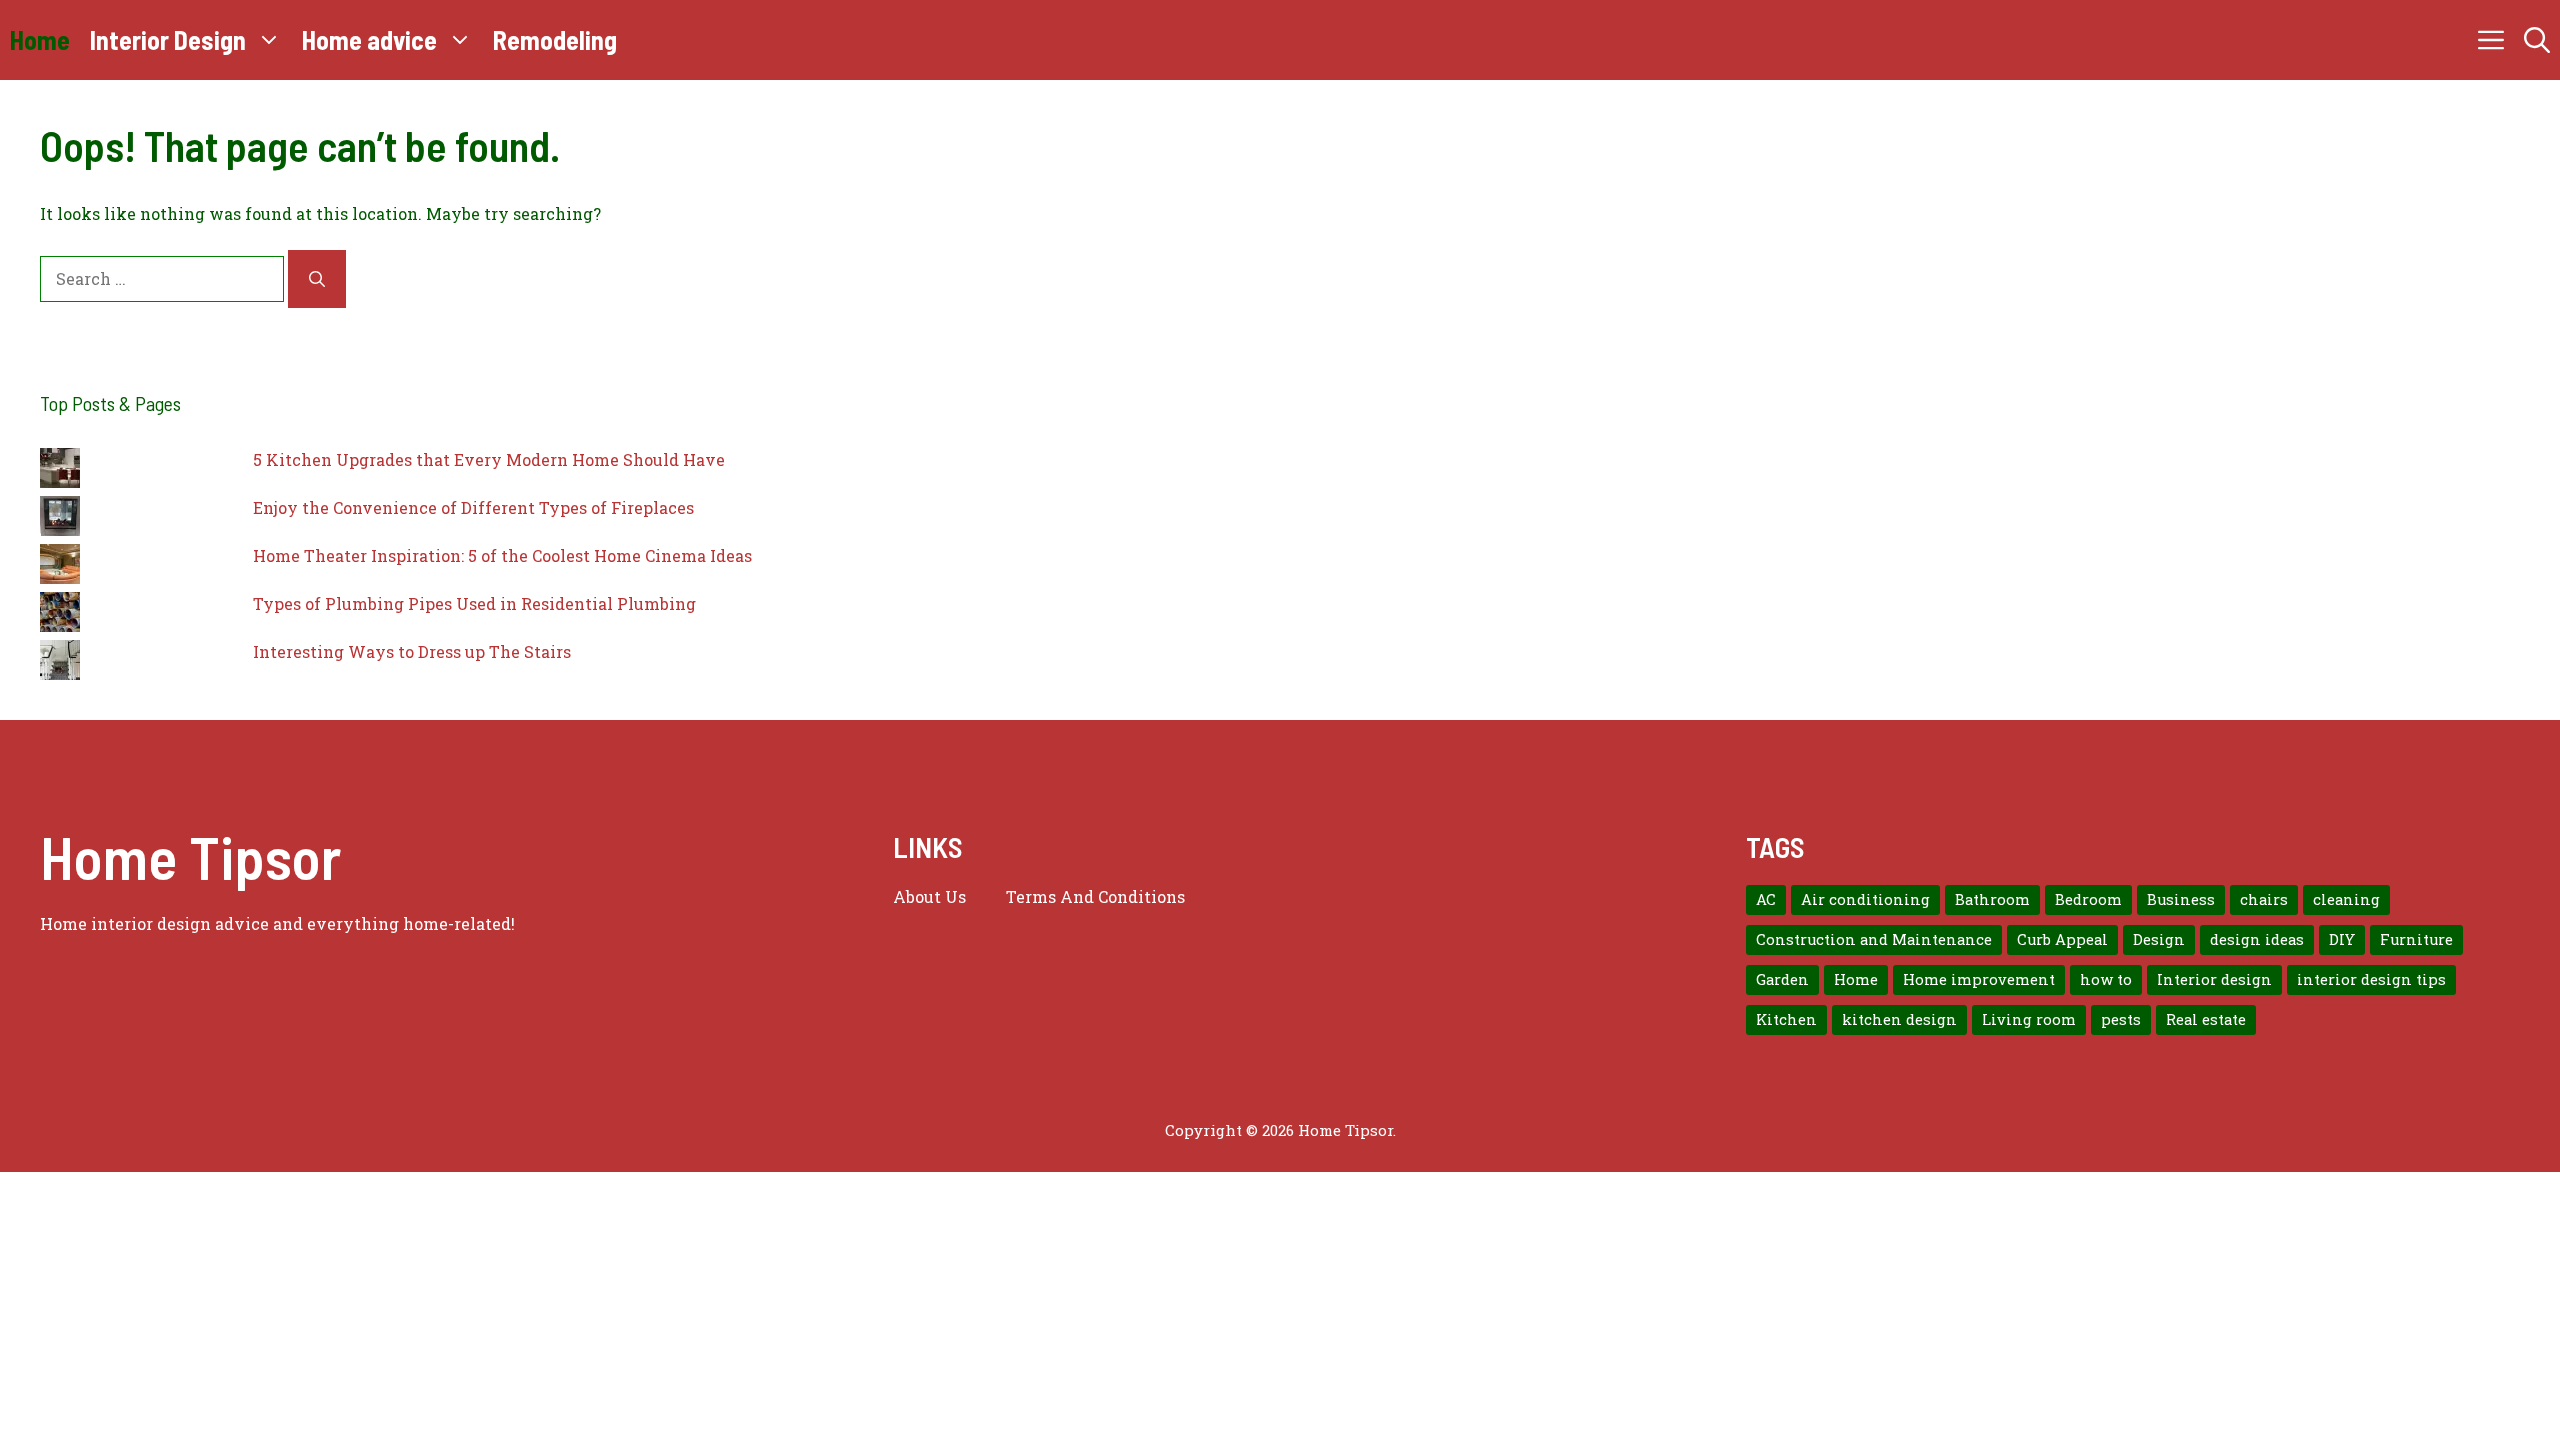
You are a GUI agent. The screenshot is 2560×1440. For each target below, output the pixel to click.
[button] (2537, 40)
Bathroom (1992, 899)
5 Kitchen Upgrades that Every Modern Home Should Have (489, 459)
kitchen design (1899, 1019)
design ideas (2257, 939)
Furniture (2416, 939)
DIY (2342, 939)
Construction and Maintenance (1874, 939)
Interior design (2214, 979)
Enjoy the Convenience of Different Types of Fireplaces (473, 507)
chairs (2264, 899)
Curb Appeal (2062, 939)
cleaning (2346, 899)
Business (2181, 899)
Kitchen (1786, 1019)
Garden (1782, 979)
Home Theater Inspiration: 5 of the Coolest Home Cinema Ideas (502, 555)
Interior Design (168, 39)
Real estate (2206, 1019)
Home (40, 39)
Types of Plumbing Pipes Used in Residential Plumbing (474, 603)
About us (929, 896)
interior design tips (2371, 979)
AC (1766, 899)
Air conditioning (1865, 899)
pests (2121, 1019)
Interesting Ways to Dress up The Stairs (412, 651)
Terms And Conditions (1095, 896)
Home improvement (1979, 979)
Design (2159, 939)
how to (2106, 979)
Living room (2029, 1019)
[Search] (317, 279)
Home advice (369, 39)
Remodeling (555, 39)
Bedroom (2088, 899)
